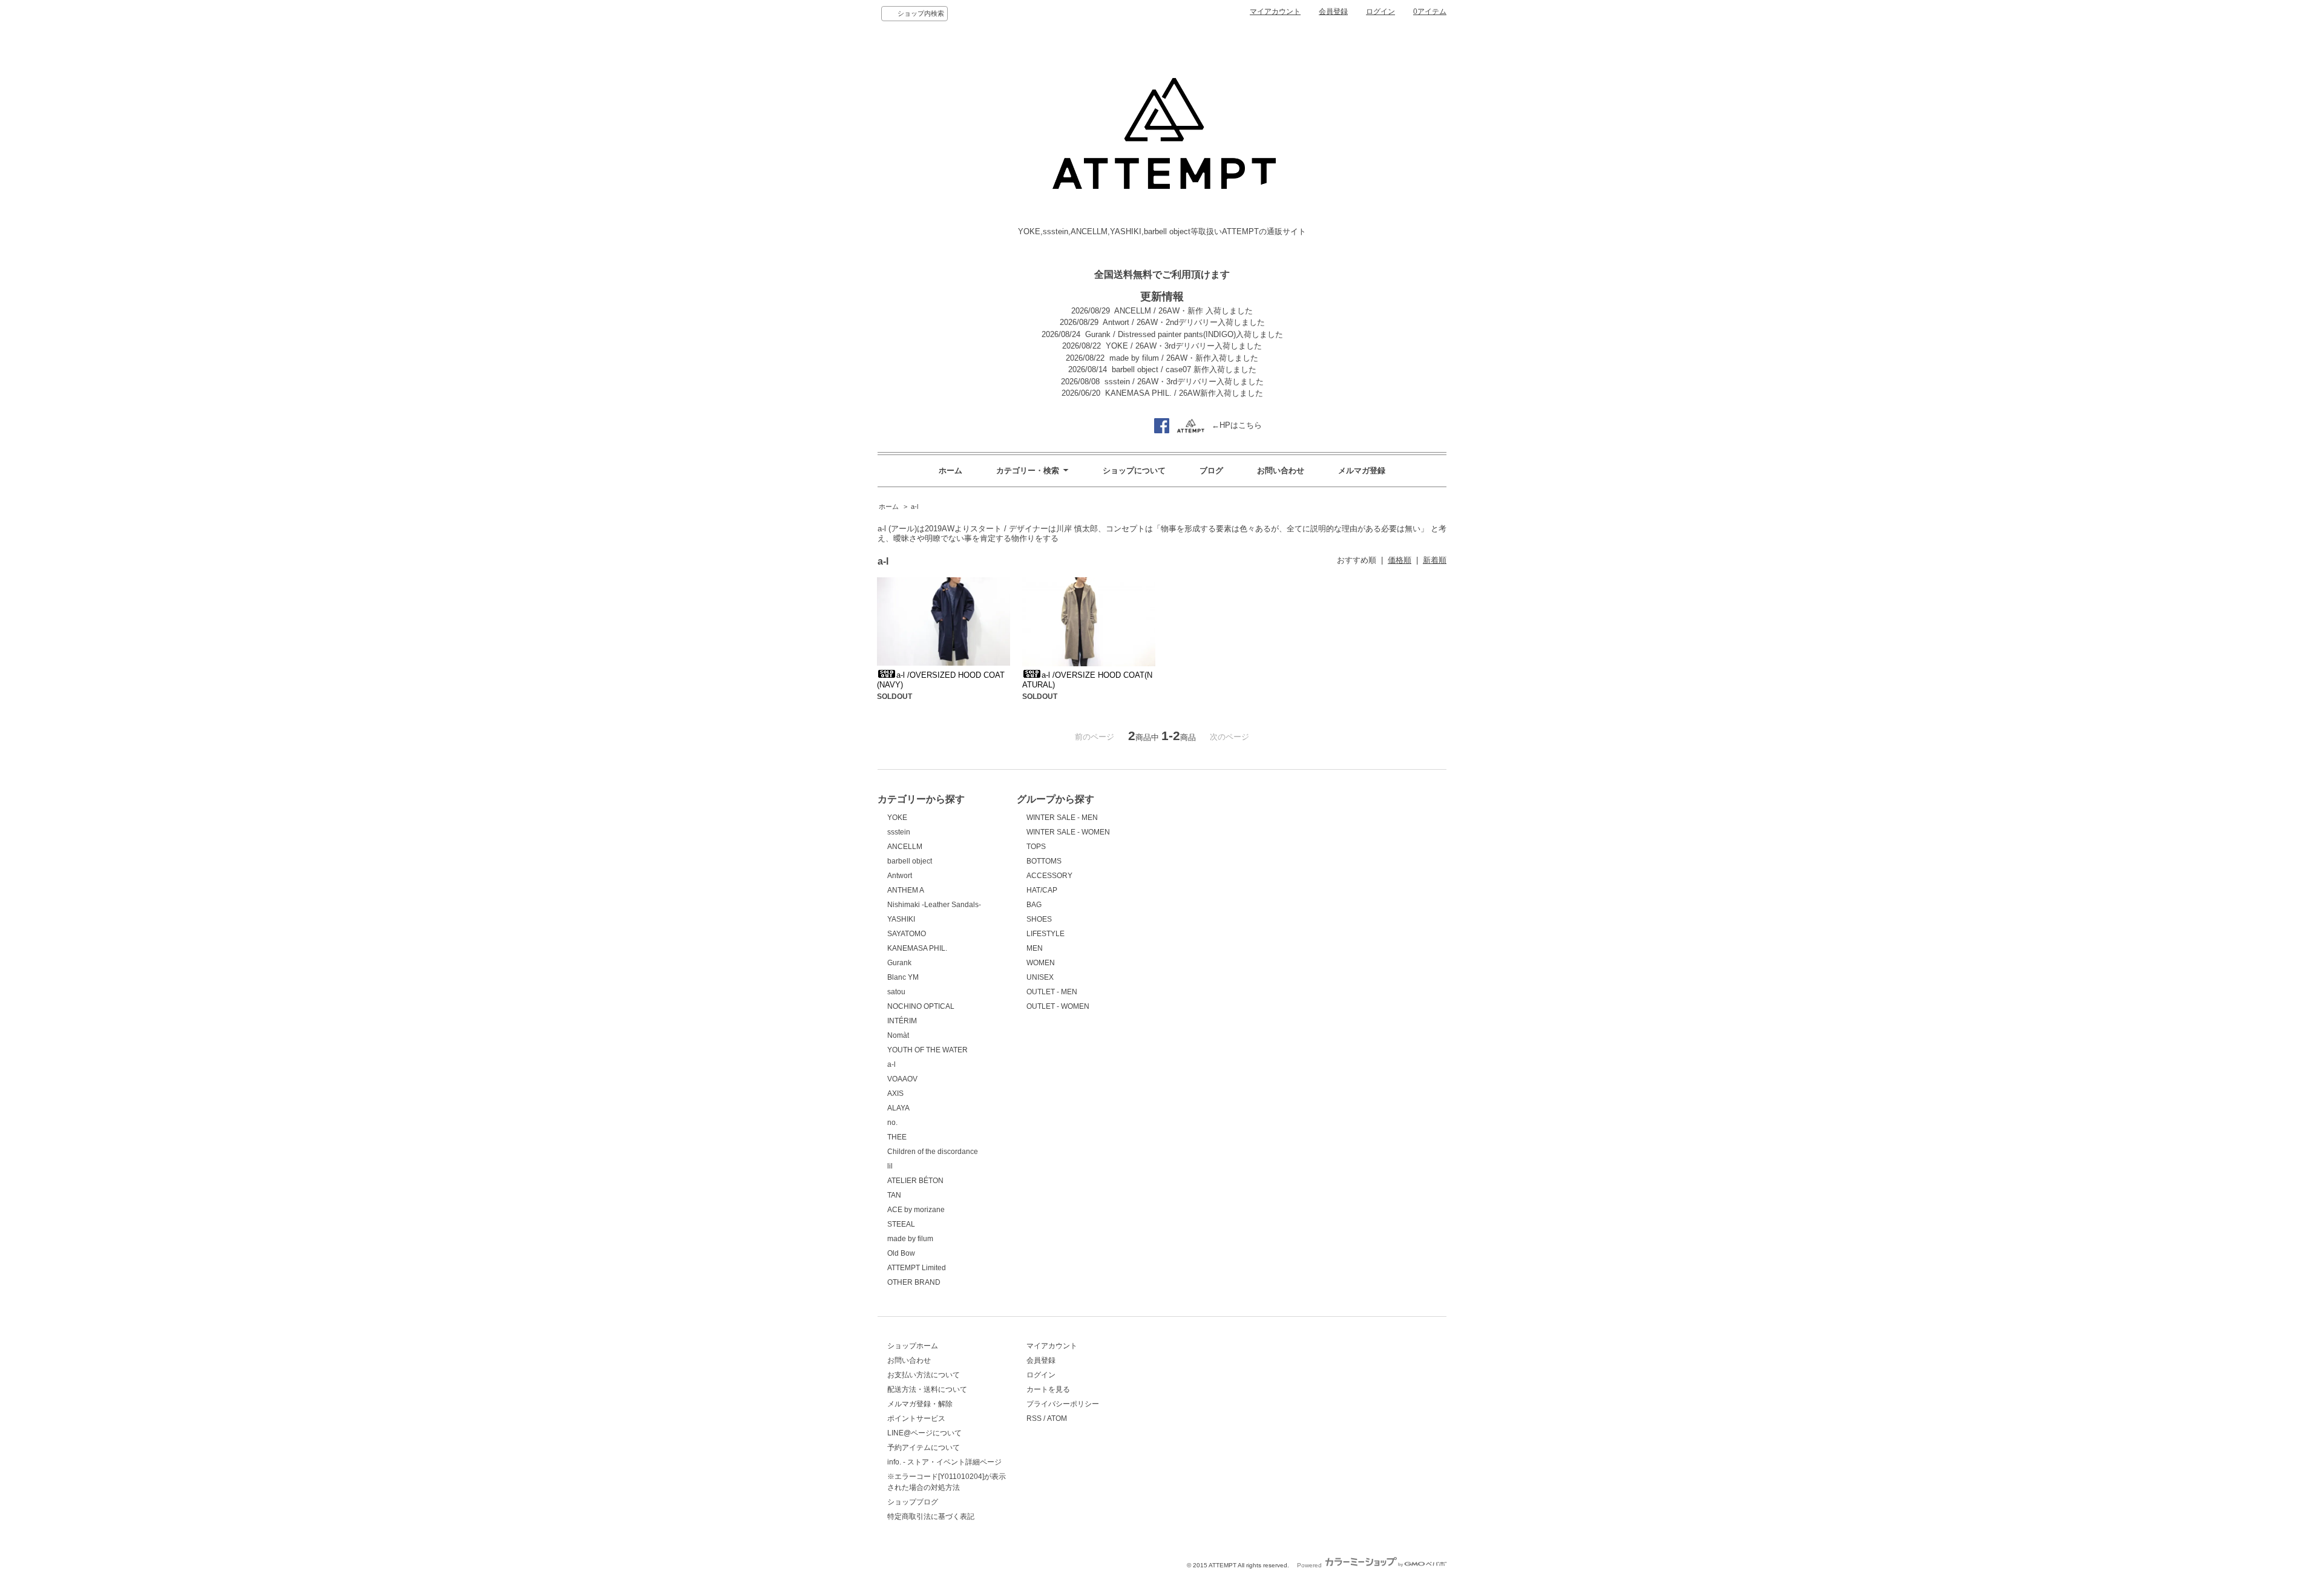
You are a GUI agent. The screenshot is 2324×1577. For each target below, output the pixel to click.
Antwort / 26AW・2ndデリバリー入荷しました (1184, 322)
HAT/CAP (1042, 890)
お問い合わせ (1281, 470)
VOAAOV (902, 1079)
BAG (1034, 905)
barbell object (910, 861)
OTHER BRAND (914, 1282)
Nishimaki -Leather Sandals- (934, 905)
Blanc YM (903, 977)
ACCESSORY (1049, 876)
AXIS (895, 1093)
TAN (894, 1195)
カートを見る (1048, 1389)
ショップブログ (913, 1502)
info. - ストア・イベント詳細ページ (944, 1462)
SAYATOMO (907, 934)
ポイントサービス (916, 1418)
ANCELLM (905, 847)
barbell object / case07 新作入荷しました (1184, 369)
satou (896, 992)
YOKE (897, 818)
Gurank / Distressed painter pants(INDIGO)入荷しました (1184, 334)
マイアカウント (1275, 11)
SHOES (1039, 919)
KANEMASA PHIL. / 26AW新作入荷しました (1184, 393)
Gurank (899, 963)
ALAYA (898, 1108)
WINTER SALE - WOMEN (1068, 832)
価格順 (1400, 560)
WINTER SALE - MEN (1062, 818)
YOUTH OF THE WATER (927, 1050)
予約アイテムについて (924, 1447)
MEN (1035, 948)
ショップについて (1134, 470)
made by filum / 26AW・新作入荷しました (1184, 358)
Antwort (900, 876)
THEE (897, 1137)
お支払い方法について (924, 1375)
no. (892, 1123)
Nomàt (898, 1035)
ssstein (899, 832)
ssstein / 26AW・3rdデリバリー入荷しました (1184, 382)
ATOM (1057, 1418)
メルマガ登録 (1362, 470)
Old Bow (901, 1253)
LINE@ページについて (924, 1433)
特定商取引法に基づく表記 (931, 1516)
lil (890, 1166)
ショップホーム (913, 1346)
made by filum (910, 1239)
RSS (1034, 1418)
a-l (914, 507)
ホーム (950, 470)
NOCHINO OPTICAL (921, 1006)
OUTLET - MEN (1052, 992)
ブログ (1211, 470)
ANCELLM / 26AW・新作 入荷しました (1183, 311)
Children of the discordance (933, 1152)
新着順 (1435, 560)
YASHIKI (901, 919)
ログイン (1380, 11)
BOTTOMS (1044, 861)
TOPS (1036, 847)
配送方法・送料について (927, 1389)
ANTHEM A (906, 890)
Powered (1310, 1565)
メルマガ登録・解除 (920, 1404)
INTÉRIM (902, 1021)
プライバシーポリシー (1063, 1404)
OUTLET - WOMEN (1058, 1006)
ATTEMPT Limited (917, 1268)
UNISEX (1040, 977)
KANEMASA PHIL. (917, 948)
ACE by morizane (916, 1210)
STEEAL (901, 1224)
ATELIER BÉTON (915, 1181)
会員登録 (1333, 11)
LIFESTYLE (1045, 934)
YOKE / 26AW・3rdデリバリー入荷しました (1184, 346)
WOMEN (1041, 963)
